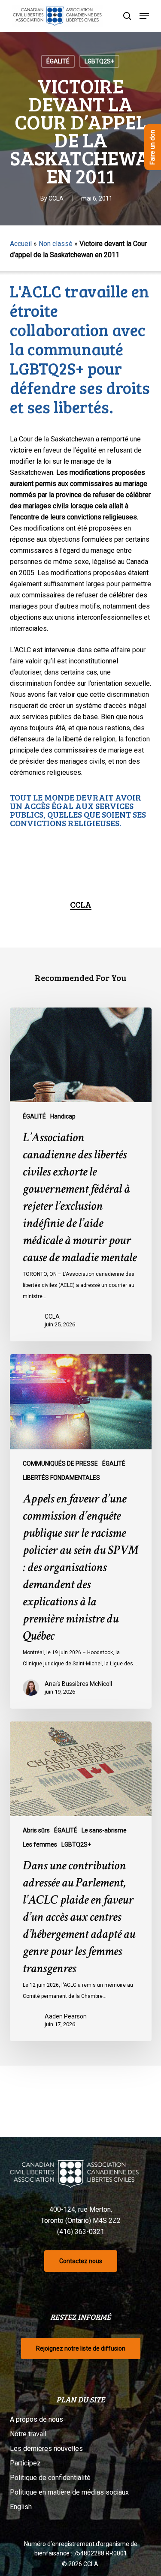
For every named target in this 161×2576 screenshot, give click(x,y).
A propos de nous (36, 2419)
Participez (25, 2463)
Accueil (21, 244)
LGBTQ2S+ (99, 61)
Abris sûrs (36, 1830)
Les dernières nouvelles (46, 2449)
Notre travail (28, 2434)
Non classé (56, 244)
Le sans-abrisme (104, 1830)
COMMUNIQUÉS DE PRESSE (60, 1463)
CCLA (56, 198)
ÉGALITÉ (58, 61)
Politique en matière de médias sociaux (69, 2492)
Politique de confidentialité (50, 2478)
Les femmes (40, 1844)
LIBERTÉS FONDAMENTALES (61, 1478)
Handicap (63, 1116)
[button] (144, 16)
